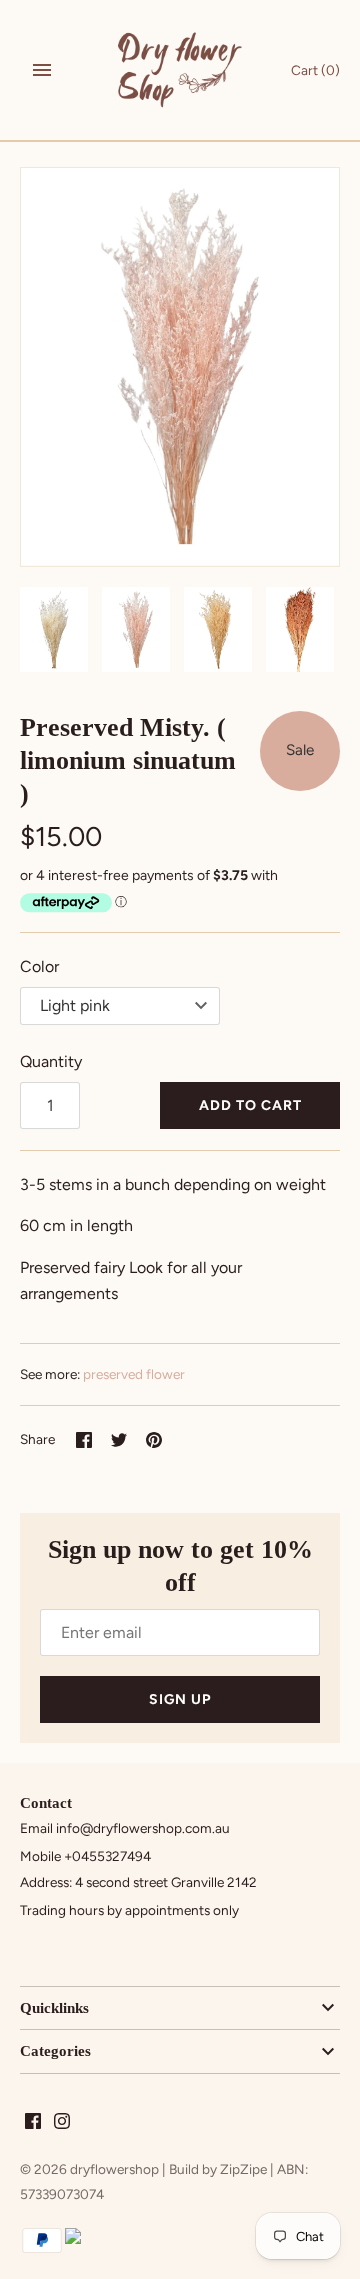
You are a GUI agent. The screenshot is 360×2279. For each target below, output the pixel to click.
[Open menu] (42, 70)
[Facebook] (33, 2124)
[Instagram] (62, 2124)
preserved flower (134, 1374)
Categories (55, 2051)
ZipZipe (243, 2169)
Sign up (180, 1699)
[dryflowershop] (180, 70)
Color (39, 966)
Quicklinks (54, 2008)
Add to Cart (250, 1105)
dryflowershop (114, 2169)
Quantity (51, 1061)
